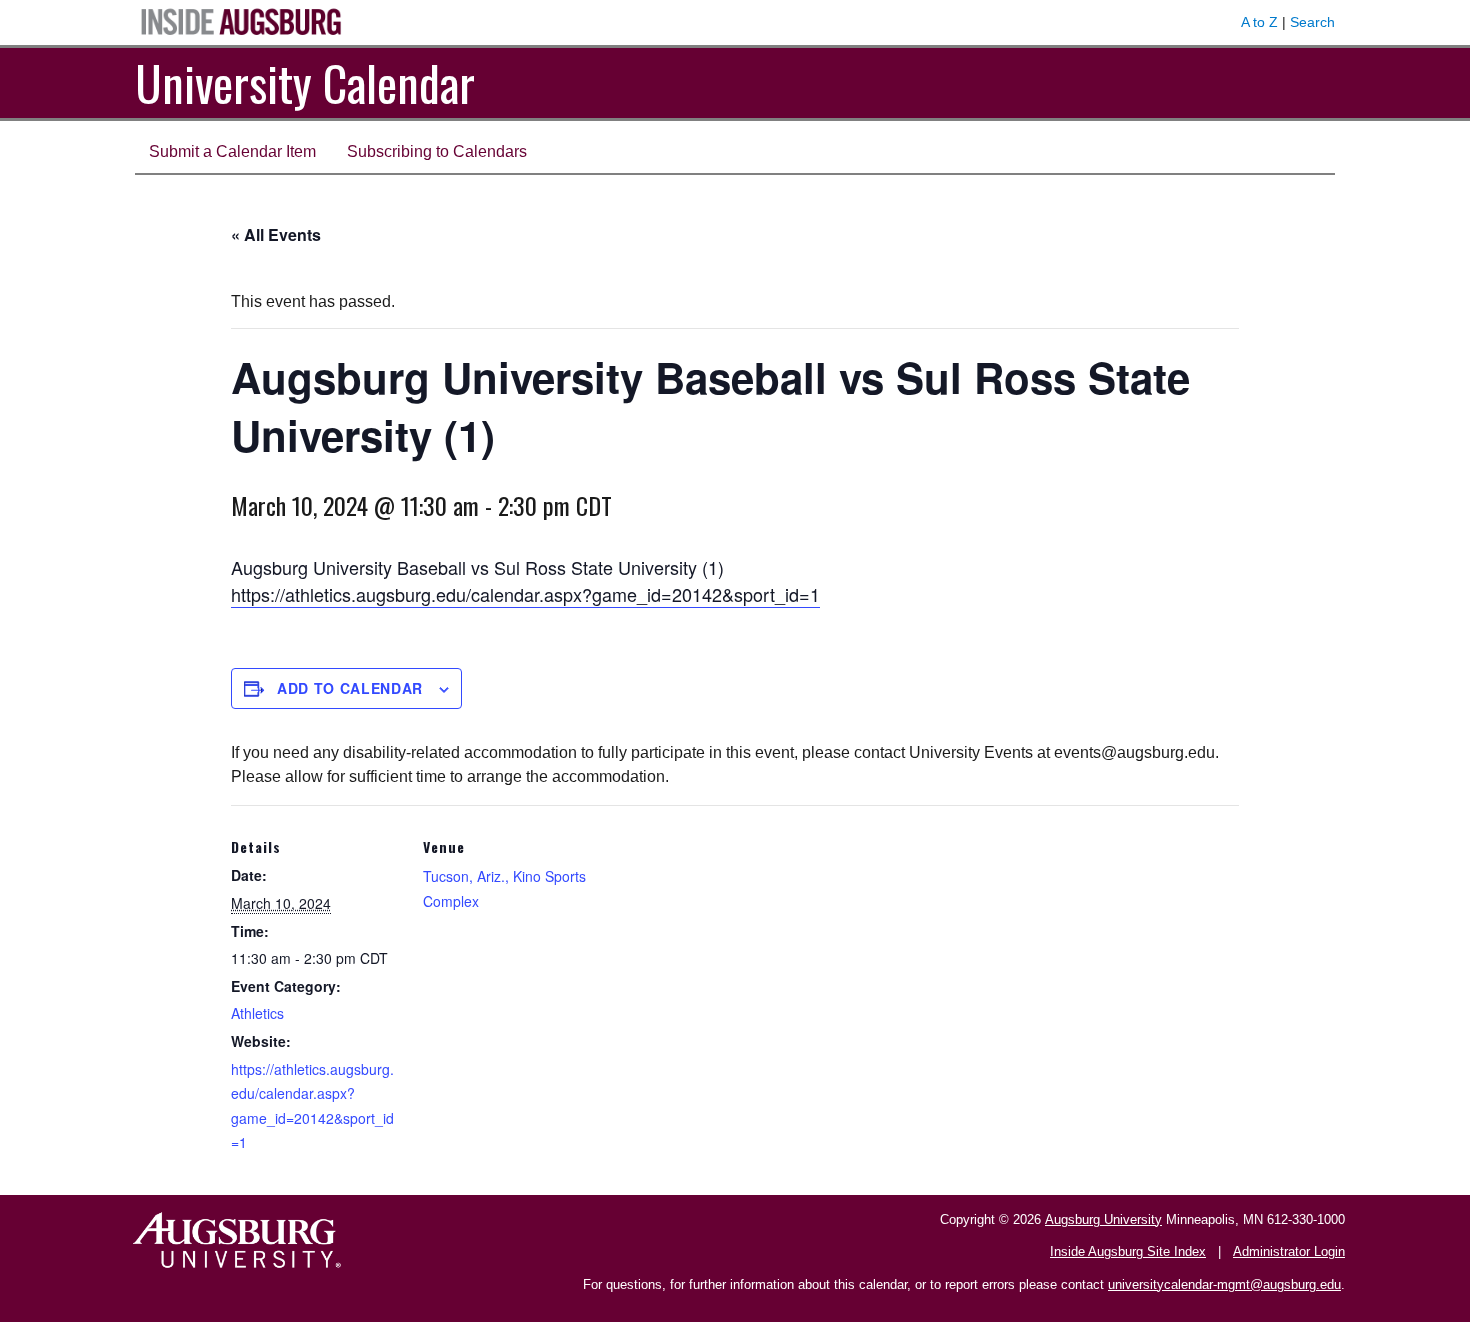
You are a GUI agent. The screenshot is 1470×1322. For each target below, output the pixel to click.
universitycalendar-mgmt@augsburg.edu (1224, 1284)
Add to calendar (350, 688)
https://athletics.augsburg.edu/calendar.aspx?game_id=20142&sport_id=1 (525, 594)
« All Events (276, 234)
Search (1312, 22)
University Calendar (305, 82)
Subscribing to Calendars (437, 151)
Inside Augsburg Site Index (1128, 1251)
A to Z (1259, 22)
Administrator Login (1289, 1251)
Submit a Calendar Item (232, 151)
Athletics (257, 1013)
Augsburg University (1103, 1219)
